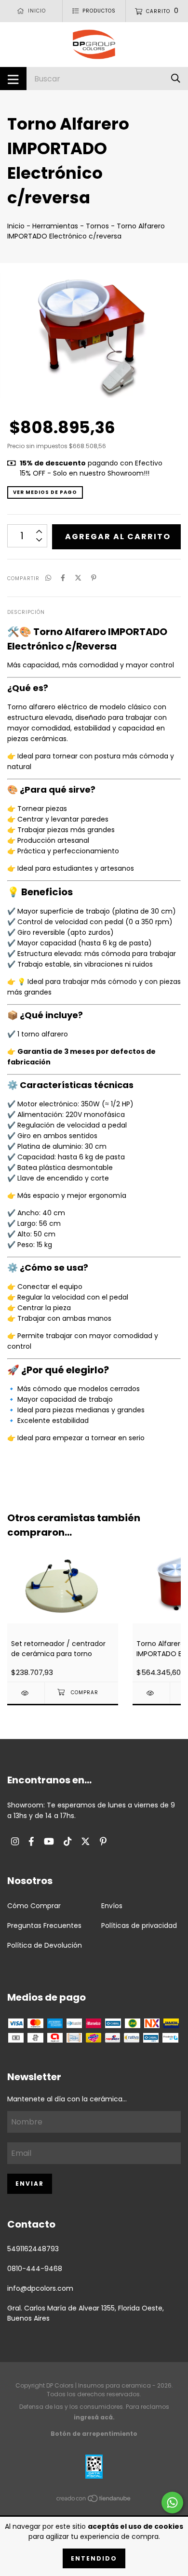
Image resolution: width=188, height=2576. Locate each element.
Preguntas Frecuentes (44, 1925)
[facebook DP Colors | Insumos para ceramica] (31, 1841)
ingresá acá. (94, 2417)
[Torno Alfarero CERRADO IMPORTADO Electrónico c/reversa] (151, 1693)
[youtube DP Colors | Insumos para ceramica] (49, 1841)
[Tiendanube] (94, 2500)
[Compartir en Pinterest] (94, 578)
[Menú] (13, 79)
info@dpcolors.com (40, 2288)
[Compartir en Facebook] (63, 578)
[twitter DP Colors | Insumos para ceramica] (86, 1841)
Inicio (16, 226)
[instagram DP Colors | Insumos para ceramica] (15, 1841)
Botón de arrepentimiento (94, 2434)
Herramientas (55, 226)
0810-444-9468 (35, 2269)
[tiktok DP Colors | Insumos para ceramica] (67, 1841)
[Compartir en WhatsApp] (48, 578)
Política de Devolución (45, 1945)
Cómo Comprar (34, 1906)
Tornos (97, 226)
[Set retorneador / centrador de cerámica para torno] (26, 1693)
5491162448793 (33, 2249)
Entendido (94, 2558)
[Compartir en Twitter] (78, 578)
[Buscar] (176, 78)
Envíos (112, 1906)
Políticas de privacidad (139, 1925)
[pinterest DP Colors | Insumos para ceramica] (103, 1841)
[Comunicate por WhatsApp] (172, 2503)
